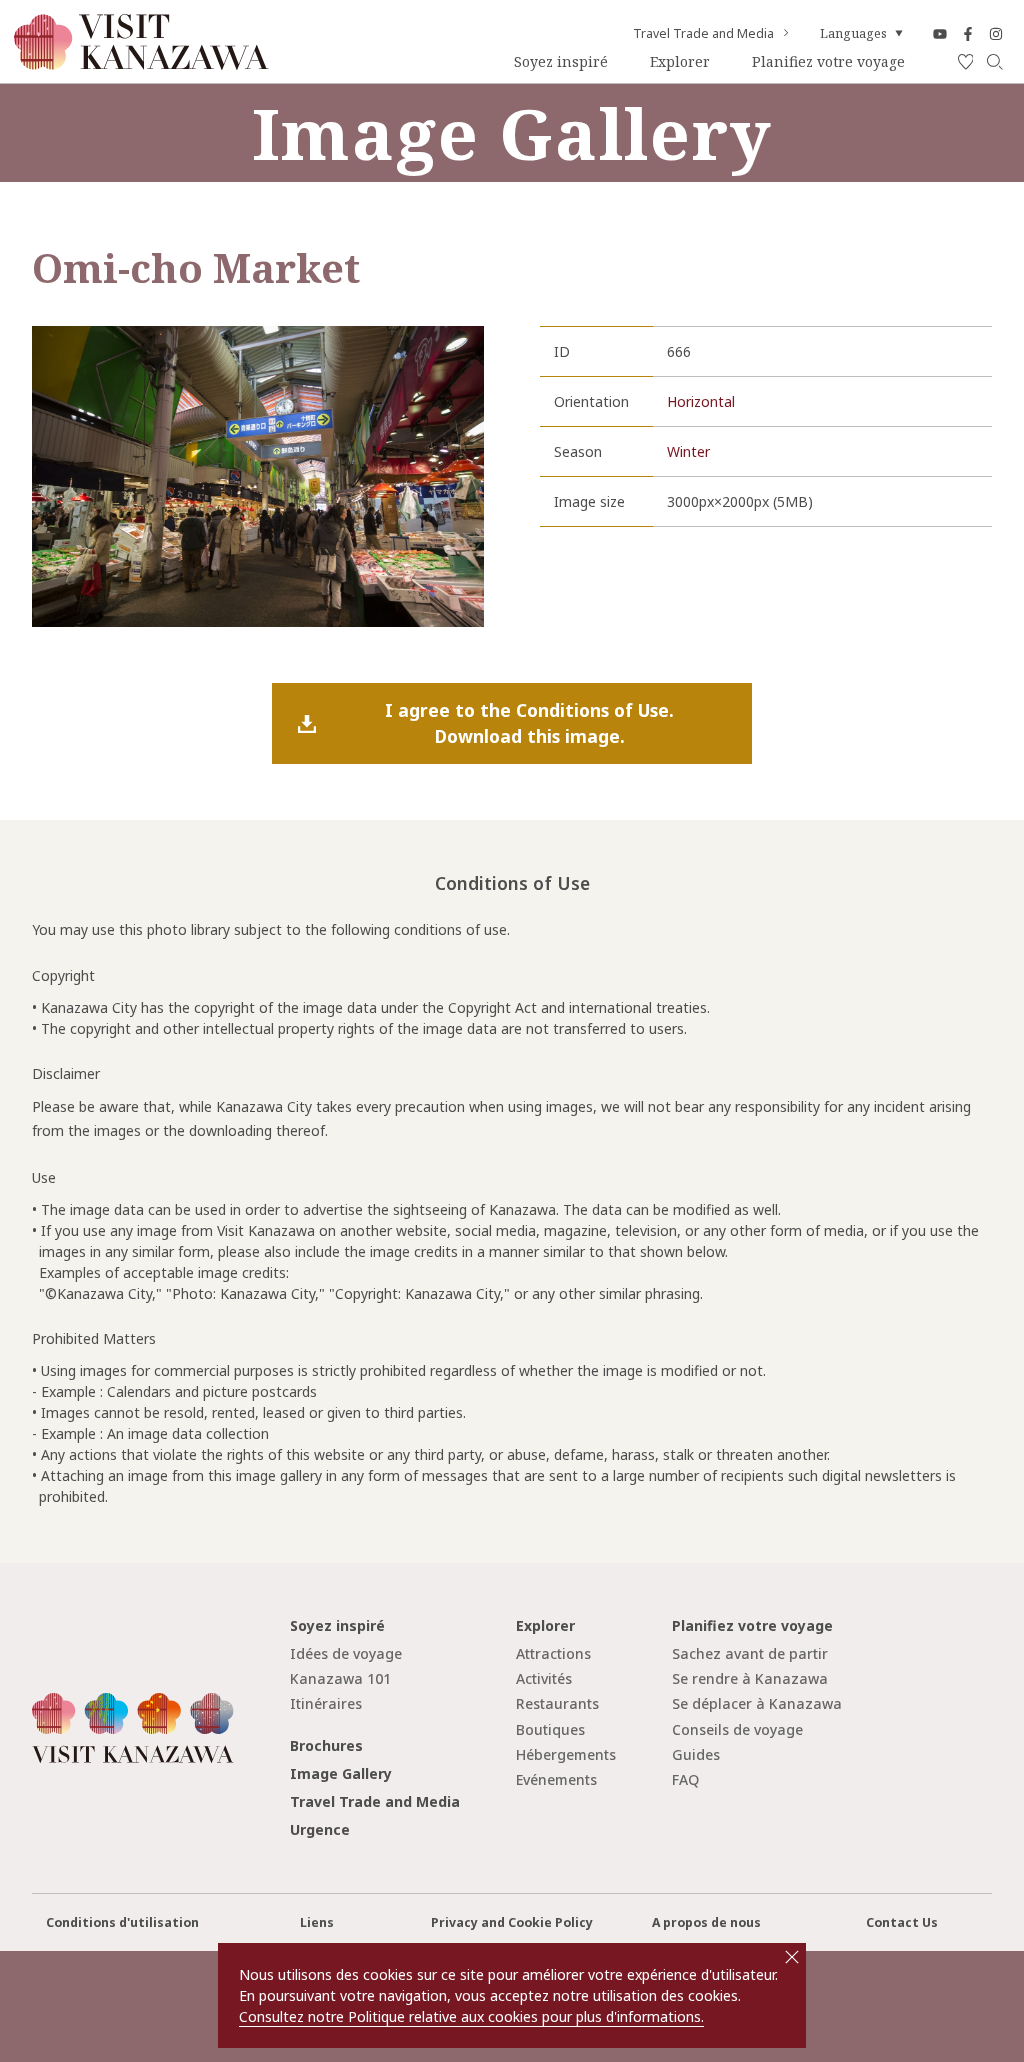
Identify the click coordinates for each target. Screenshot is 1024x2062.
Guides (696, 1754)
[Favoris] (966, 62)
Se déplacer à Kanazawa (757, 1703)
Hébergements (566, 1754)
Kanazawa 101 (340, 1678)
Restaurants (557, 1703)
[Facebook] (968, 33)
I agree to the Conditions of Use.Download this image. (529, 723)
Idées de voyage (346, 1653)
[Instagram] (996, 33)
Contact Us (902, 1922)
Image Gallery (341, 1773)
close (792, 1957)
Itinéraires (326, 1703)
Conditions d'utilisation (122, 1922)
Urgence (320, 1829)
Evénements (556, 1779)
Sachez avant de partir (750, 1653)
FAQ (685, 1779)
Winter (688, 451)
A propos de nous (706, 1922)
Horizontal (701, 401)
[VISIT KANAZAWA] (141, 62)
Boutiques (550, 1729)
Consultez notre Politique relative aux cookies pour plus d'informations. (471, 2016)
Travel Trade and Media (703, 34)
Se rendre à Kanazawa (750, 1678)
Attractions (553, 1653)
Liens (317, 1922)
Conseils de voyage (737, 1729)
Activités (544, 1678)
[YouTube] (940, 33)
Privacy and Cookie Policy (512, 1922)
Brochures (326, 1745)
